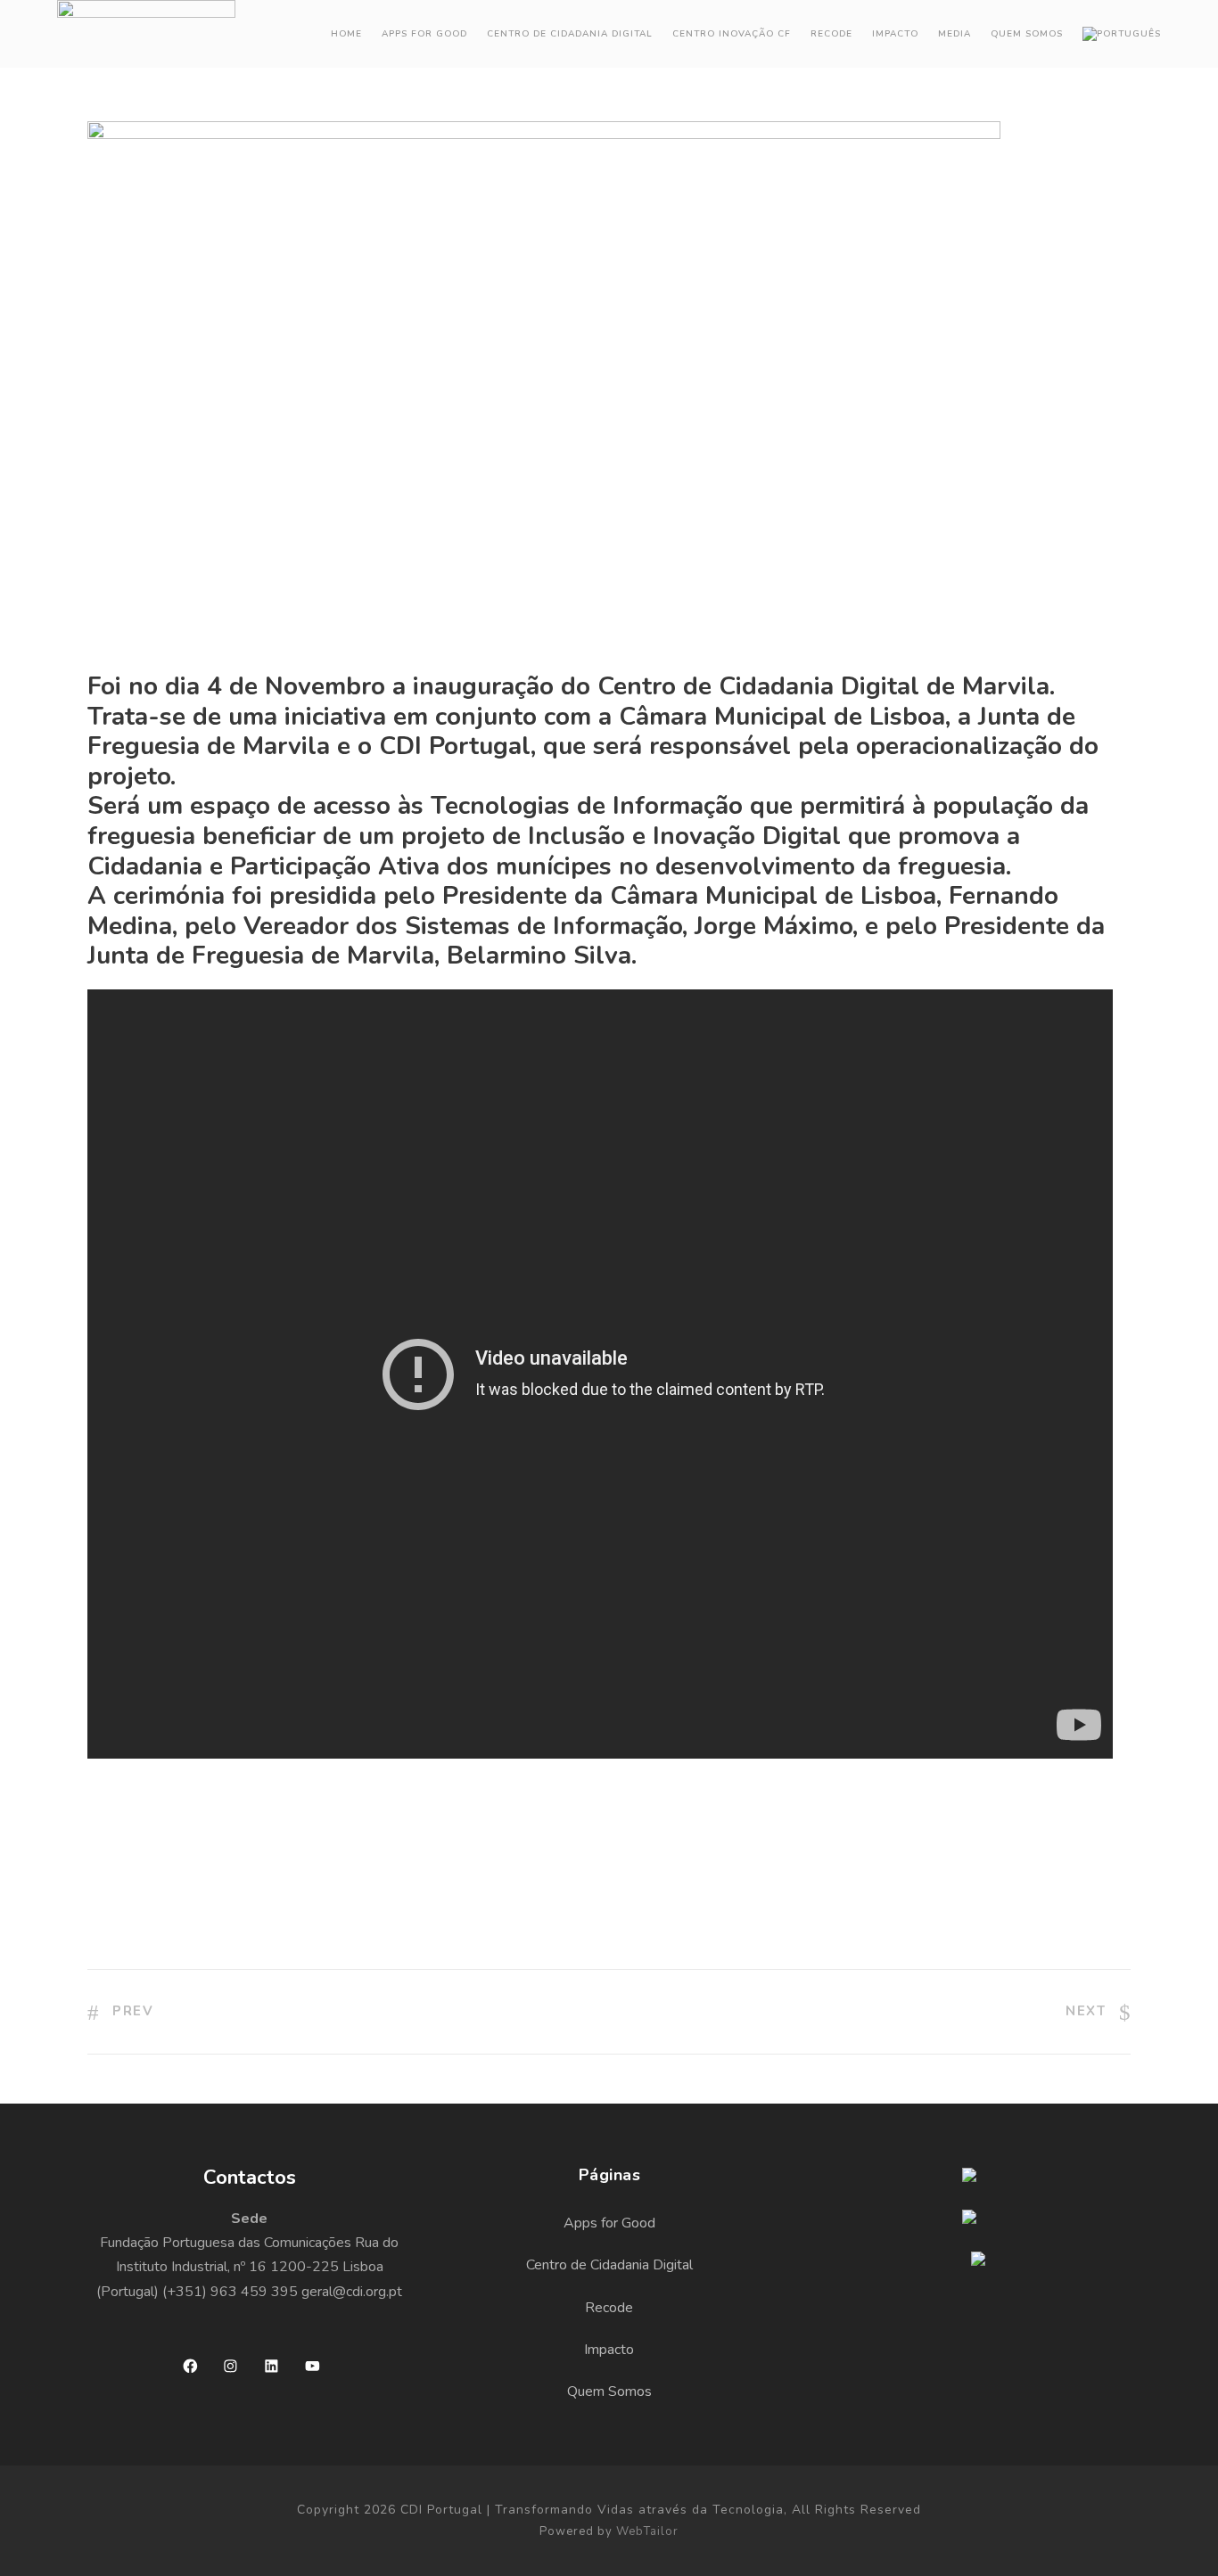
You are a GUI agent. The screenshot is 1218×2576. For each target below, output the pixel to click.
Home (346, 34)
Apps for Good (424, 34)
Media (955, 34)
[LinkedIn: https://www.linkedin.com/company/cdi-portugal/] (272, 2366)
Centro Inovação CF (732, 34)
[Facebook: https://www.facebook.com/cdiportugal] (190, 2366)
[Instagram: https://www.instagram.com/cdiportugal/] (230, 2366)
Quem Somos (1027, 34)
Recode (609, 2308)
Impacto (895, 34)
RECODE (831, 34)
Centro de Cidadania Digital (570, 34)
